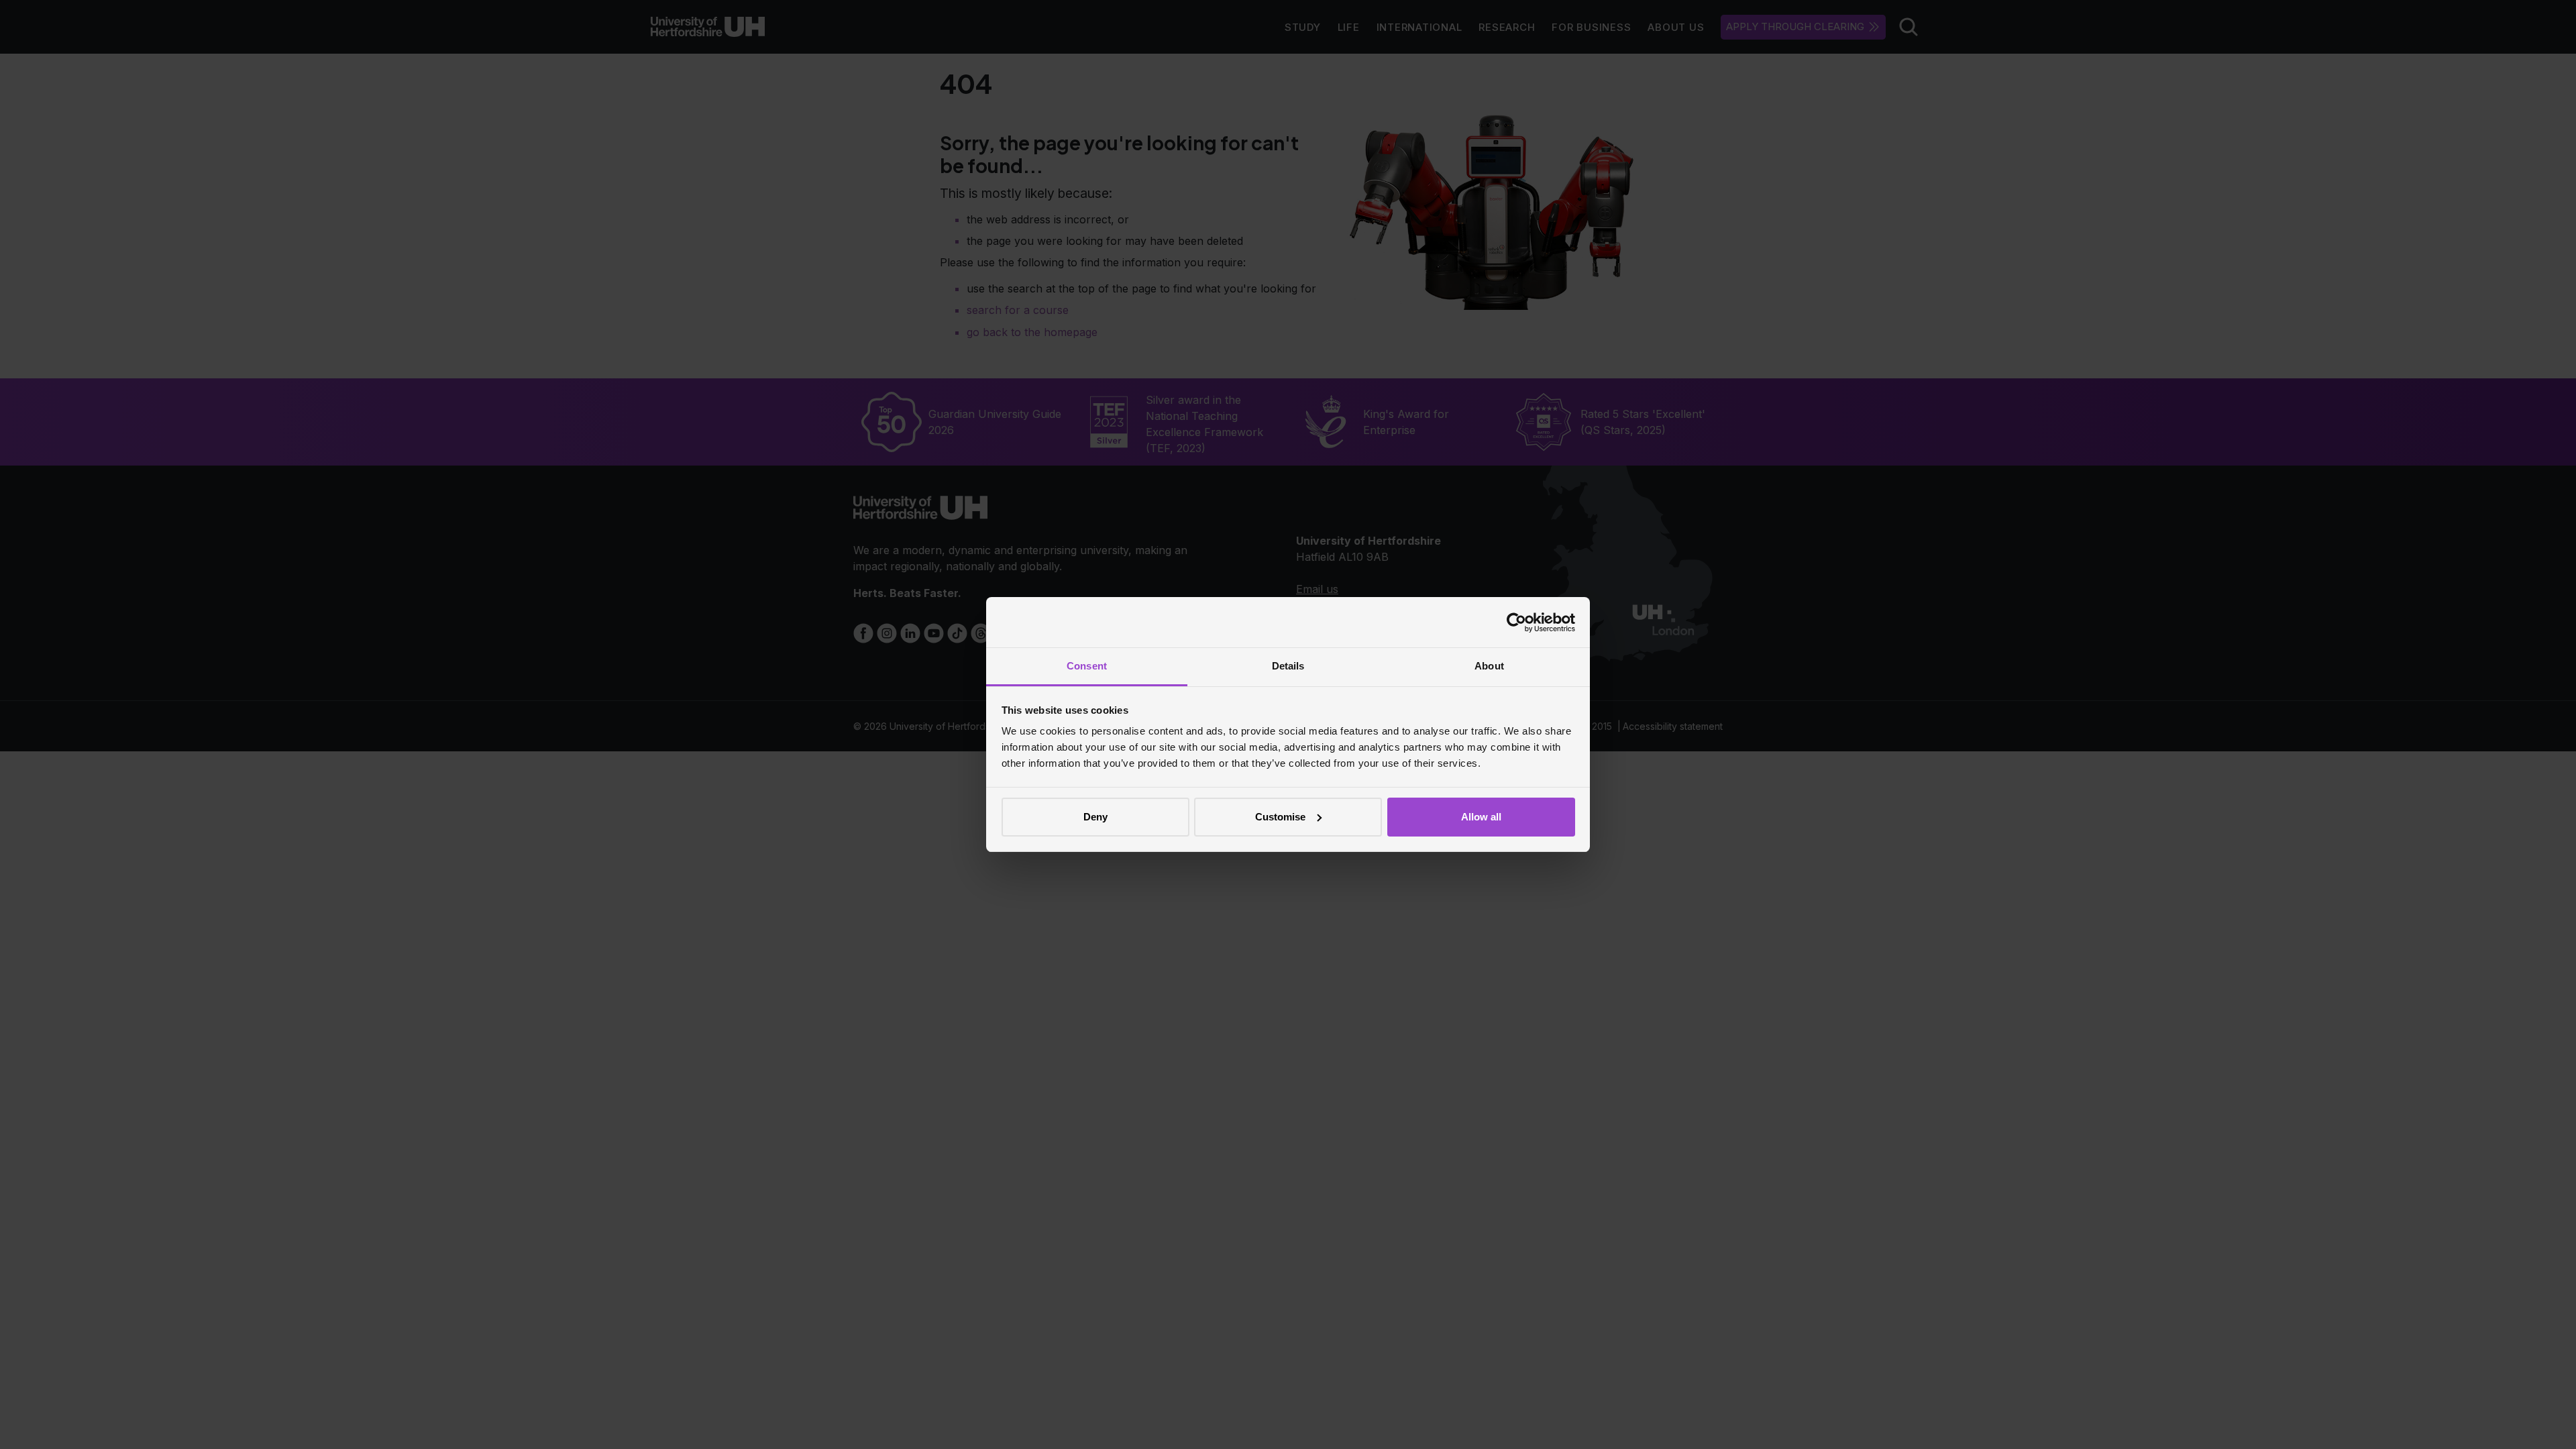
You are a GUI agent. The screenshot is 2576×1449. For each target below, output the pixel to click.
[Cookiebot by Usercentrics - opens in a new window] (1516, 623)
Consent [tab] (1087, 666)
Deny (1095, 817)
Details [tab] (1288, 666)
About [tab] (1489, 666)
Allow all (1481, 817)
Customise (1280, 817)
